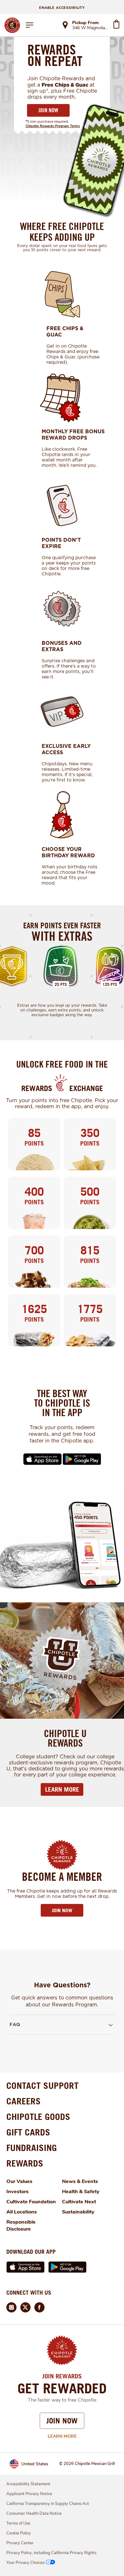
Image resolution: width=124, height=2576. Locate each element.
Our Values (19, 2181)
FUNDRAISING (32, 2148)
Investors (17, 2192)
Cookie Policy (19, 2533)
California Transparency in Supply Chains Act (48, 2504)
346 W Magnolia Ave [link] (90, 28)
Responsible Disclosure (21, 2226)
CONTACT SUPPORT (42, 2086)
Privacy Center (20, 2543)
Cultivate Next (79, 2202)
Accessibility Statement (28, 2484)
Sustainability (78, 2212)
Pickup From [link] (85, 23)
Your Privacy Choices (25, 2563)
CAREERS (24, 2101)
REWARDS (25, 2163)
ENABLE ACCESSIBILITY (62, 8)
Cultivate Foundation (31, 2202)
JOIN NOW (48, 110)
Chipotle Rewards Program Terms (53, 126)
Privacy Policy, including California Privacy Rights (51, 2553)
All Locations (22, 2212)
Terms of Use (18, 2523)
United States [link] (35, 2464)
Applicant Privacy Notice (29, 2494)
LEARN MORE (62, 1789)
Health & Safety (81, 2192)
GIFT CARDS (28, 2132)
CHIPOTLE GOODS (38, 2117)
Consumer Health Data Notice (34, 2514)
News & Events (80, 2181)
